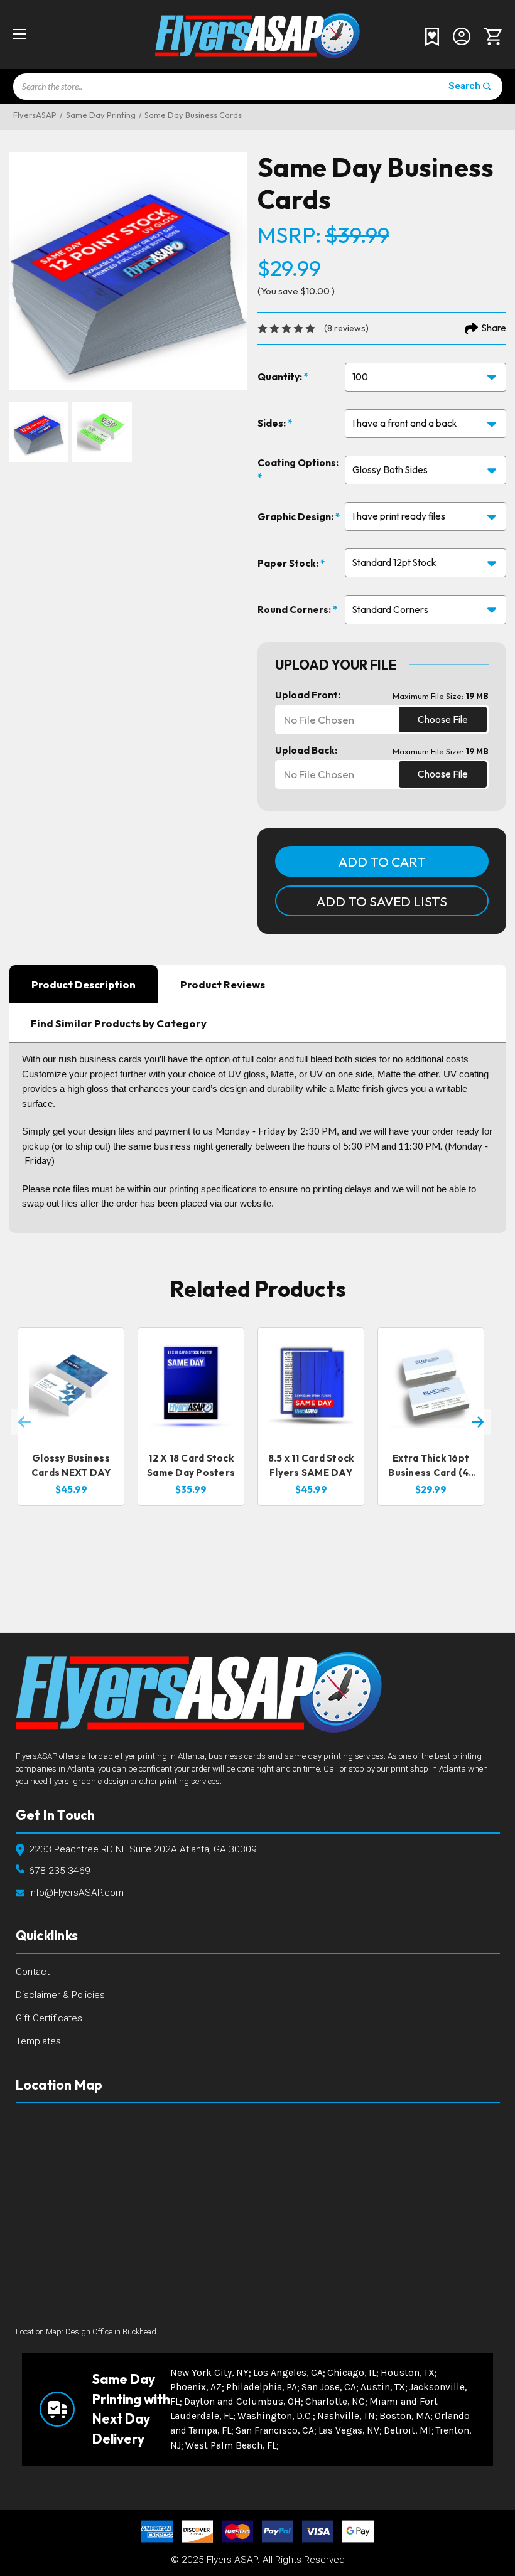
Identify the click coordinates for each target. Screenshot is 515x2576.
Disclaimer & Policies (60, 1995)
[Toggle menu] (30, 34)
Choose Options (71, 1421)
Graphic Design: (296, 517)
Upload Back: (306, 750)
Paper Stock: (289, 563)
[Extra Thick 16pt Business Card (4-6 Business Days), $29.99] (431, 1385)
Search (464, 86)
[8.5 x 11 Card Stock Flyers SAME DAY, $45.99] (311, 1385)
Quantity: (281, 377)
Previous (24, 1422)
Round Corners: (295, 610)
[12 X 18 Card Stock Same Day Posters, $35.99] (191, 1385)
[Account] (462, 35)
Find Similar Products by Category (119, 1023)
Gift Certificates (49, 2018)
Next (478, 1422)
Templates (38, 2041)
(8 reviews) (346, 328)
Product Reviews (223, 984)
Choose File (443, 719)
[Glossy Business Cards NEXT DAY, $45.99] (71, 1385)
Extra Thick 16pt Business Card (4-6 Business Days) (431, 1466)
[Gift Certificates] (432, 36)
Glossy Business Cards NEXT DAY (71, 1465)
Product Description (84, 984)
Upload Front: (308, 695)
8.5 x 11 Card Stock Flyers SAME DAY (311, 1465)
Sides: (273, 423)
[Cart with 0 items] (490, 36)
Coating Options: (298, 463)
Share (494, 328)
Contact (33, 1972)
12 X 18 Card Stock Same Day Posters (191, 1465)
